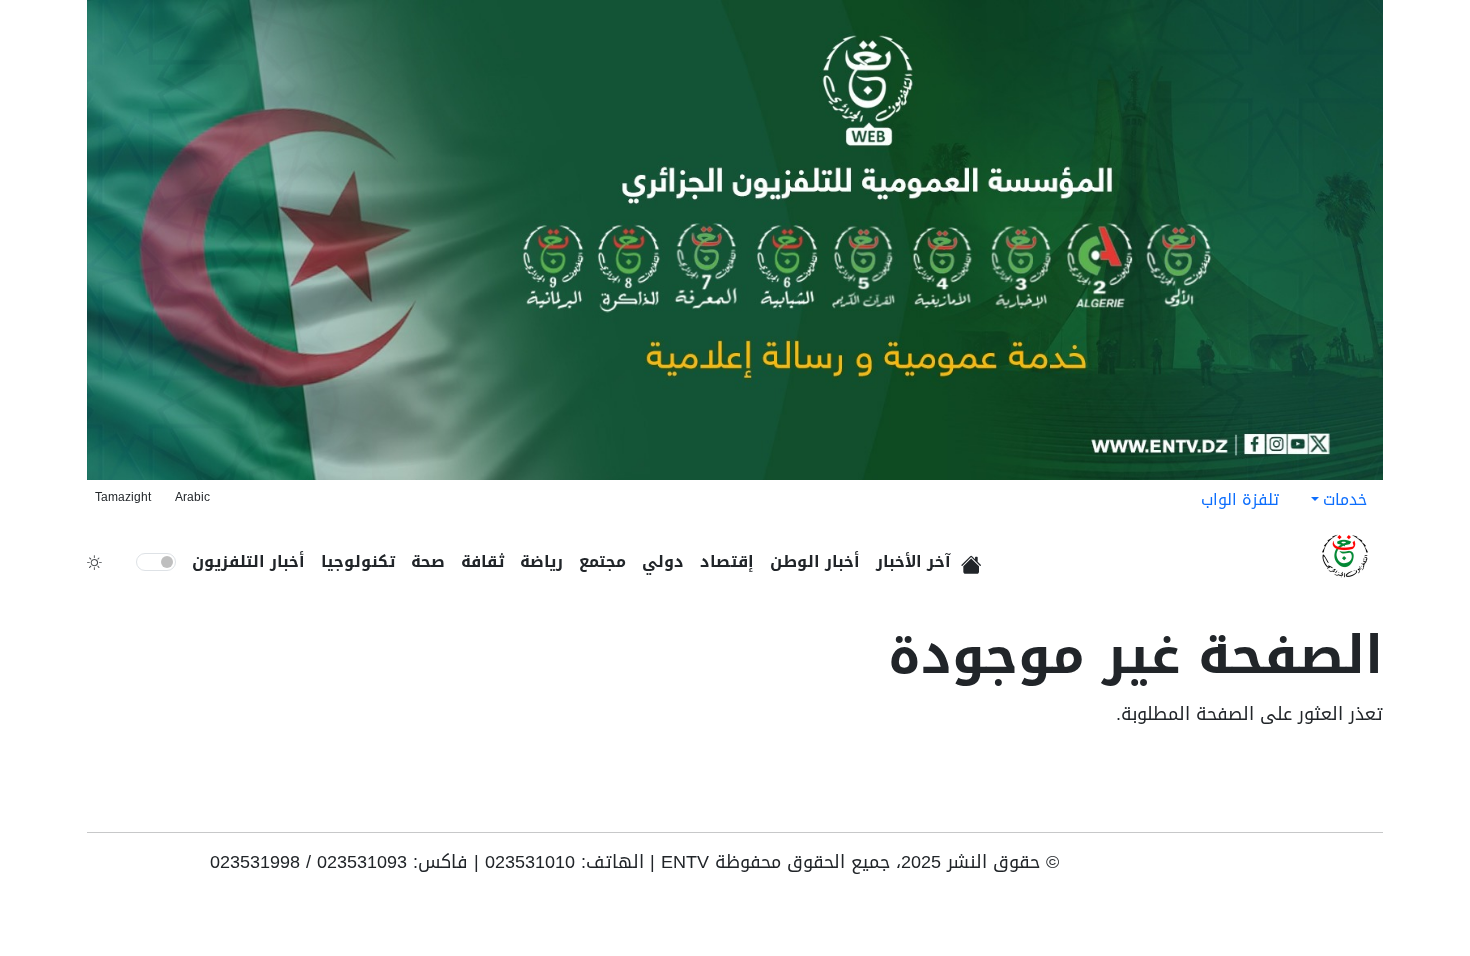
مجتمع (602, 561)
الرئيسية (974, 557)
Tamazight (123, 497)
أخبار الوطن (815, 561)
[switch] (156, 562)
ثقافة (482, 561)
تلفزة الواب (1240, 499)
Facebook (1341, 869)
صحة (428, 561)
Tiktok (1311, 869)
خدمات (1345, 499)
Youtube (1369, 869)
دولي (663, 561)
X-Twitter (1279, 869)
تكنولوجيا (358, 561)
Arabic (192, 497)
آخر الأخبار (913, 561)
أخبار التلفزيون (248, 561)
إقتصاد (727, 561)
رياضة (541, 561)
